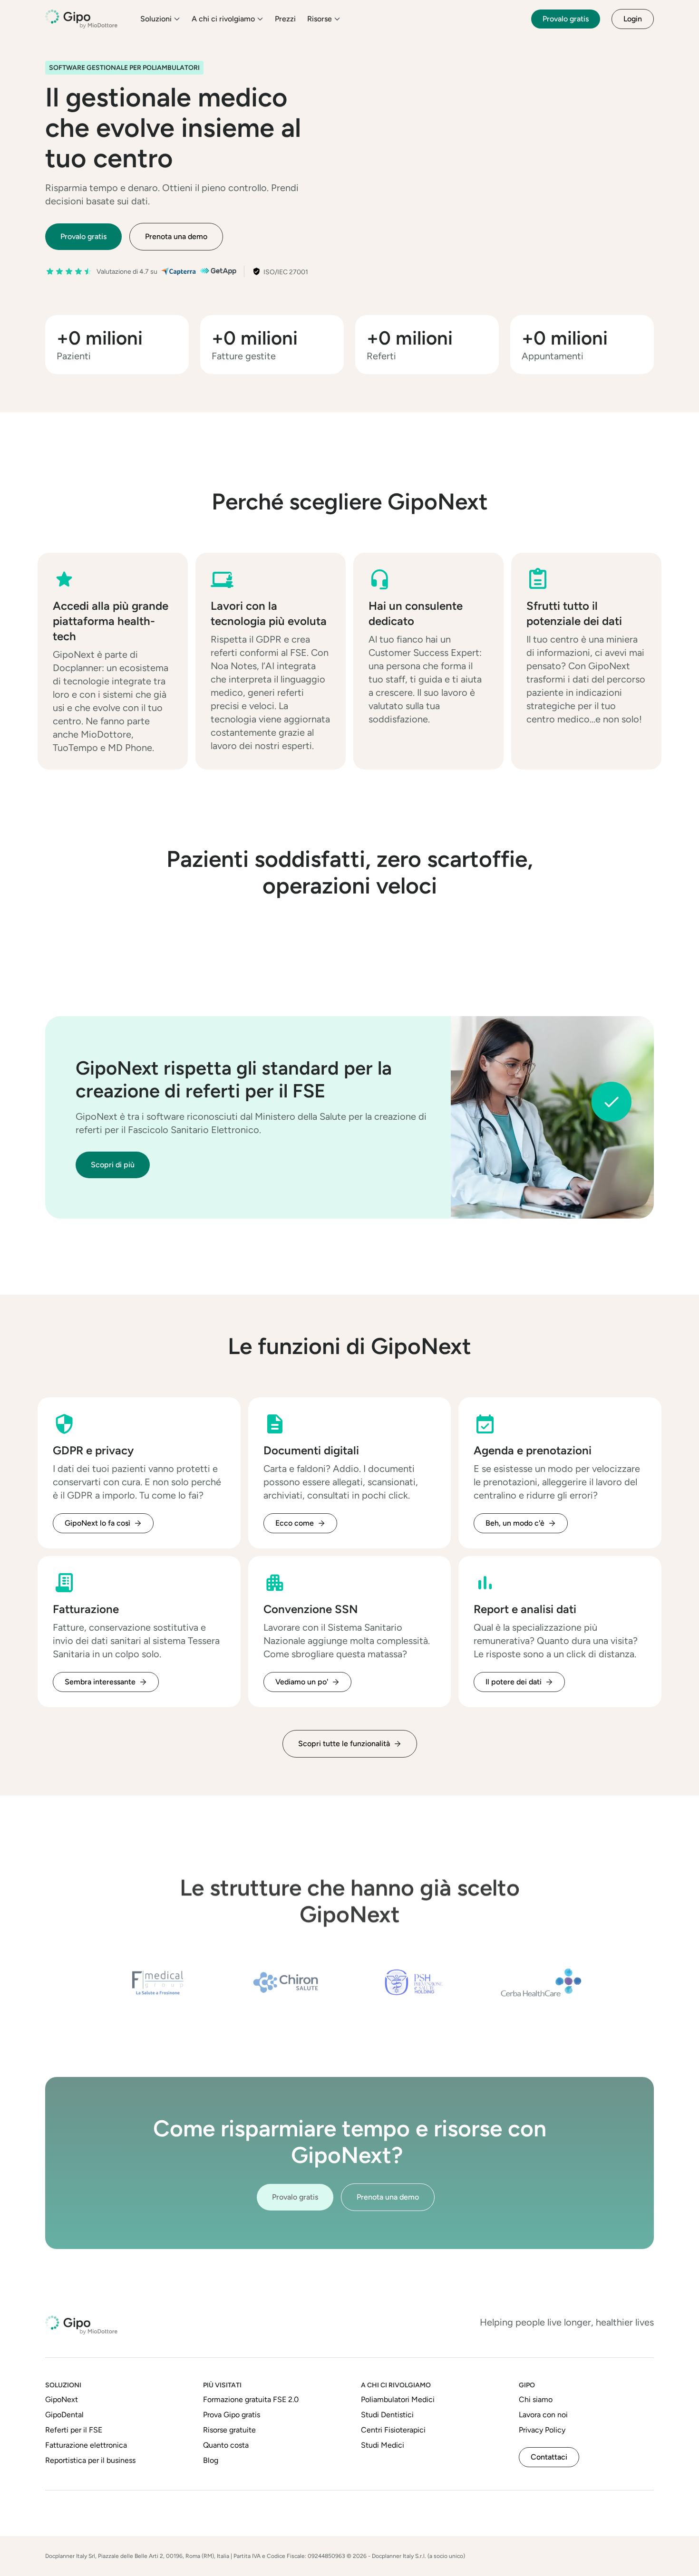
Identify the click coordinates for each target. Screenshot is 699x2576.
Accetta (471, 515)
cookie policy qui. (395, 478)
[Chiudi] (494, 269)
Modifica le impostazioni (388, 516)
